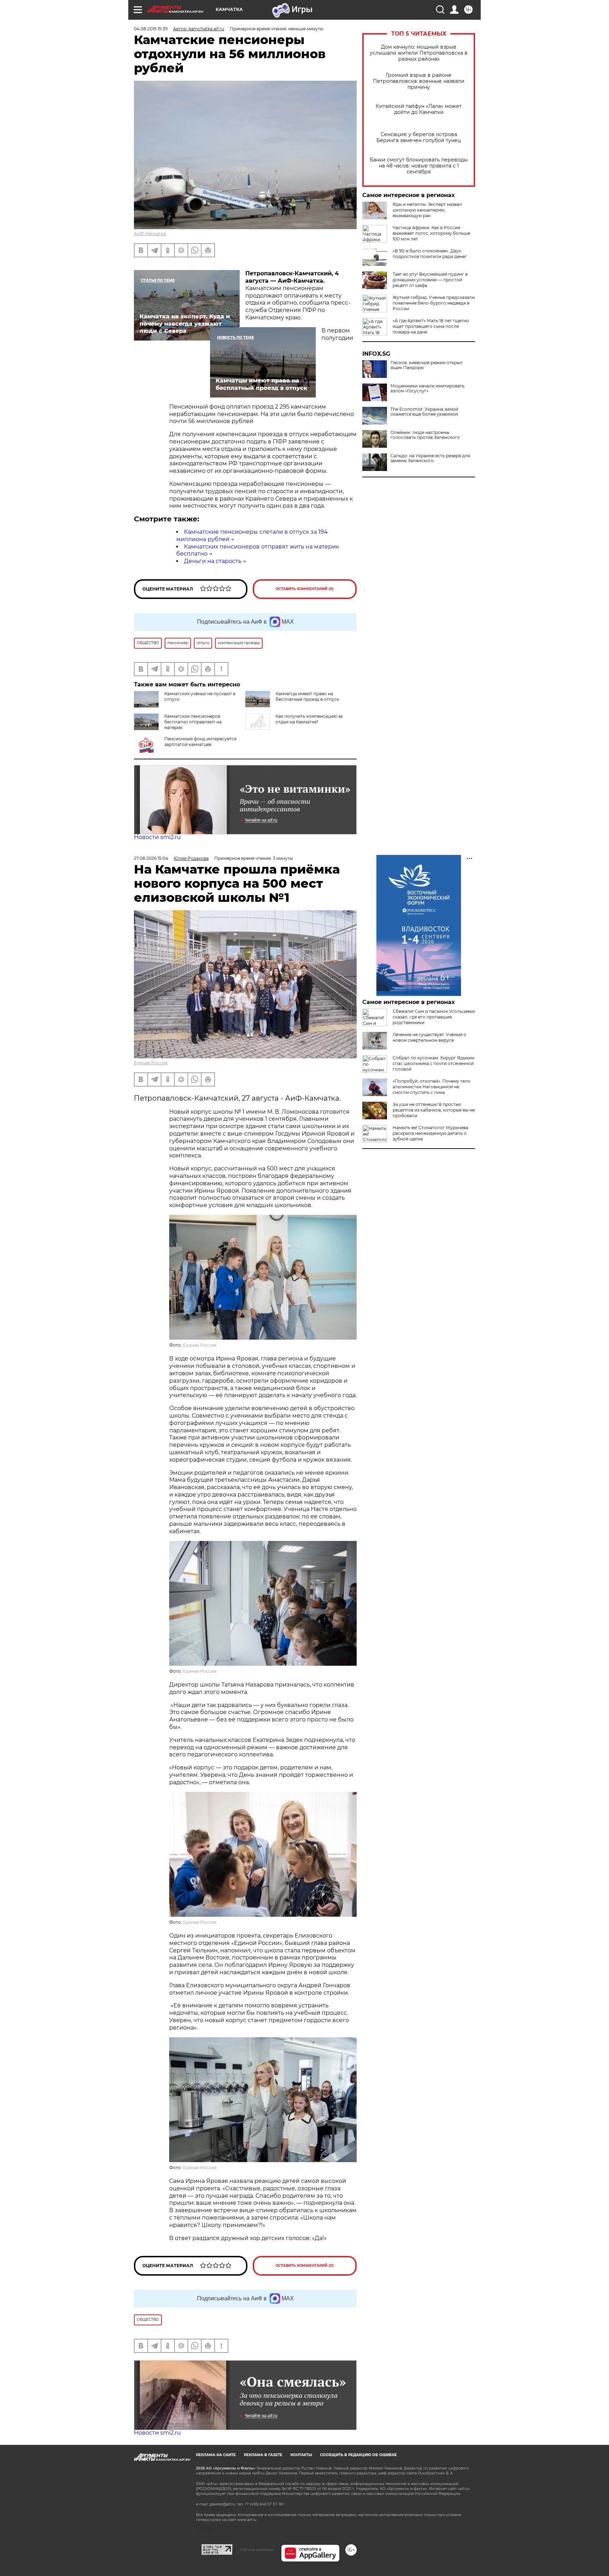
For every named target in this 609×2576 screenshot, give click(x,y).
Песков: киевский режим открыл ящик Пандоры (427, 365)
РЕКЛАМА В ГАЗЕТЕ (263, 2455)
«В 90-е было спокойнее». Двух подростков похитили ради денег (430, 254)
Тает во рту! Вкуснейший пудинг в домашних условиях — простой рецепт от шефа (430, 280)
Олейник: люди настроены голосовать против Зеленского (425, 435)
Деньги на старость (213, 561)
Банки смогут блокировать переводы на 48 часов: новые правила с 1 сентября (419, 166)
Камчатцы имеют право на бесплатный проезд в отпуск (307, 696)
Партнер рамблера (257, 2550)
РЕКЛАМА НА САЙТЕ (216, 2455)
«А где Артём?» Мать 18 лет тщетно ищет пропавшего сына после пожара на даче (431, 326)
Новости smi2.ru (157, 837)
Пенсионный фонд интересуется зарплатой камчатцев (200, 742)
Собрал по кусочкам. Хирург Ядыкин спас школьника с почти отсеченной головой (433, 1063)
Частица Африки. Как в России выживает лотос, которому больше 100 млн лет (431, 233)
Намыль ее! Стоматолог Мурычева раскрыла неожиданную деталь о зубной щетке (430, 1133)
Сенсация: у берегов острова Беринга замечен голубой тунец (419, 137)
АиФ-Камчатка (150, 234)
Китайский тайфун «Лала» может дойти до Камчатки (419, 109)
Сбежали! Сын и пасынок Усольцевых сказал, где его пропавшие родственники (434, 1017)
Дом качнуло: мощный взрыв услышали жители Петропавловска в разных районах (419, 53)
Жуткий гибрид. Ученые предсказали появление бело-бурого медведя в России (434, 303)
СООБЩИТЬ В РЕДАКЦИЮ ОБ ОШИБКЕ (358, 2455)
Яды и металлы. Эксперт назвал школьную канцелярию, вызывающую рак (427, 210)
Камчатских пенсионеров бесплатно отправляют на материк (193, 722)
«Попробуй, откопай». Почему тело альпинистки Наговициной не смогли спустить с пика (432, 1087)
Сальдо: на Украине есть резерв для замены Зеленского (430, 458)
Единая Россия (151, 1063)
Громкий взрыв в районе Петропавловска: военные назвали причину (419, 81)
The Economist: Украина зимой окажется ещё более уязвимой (424, 412)
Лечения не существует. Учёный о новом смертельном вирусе (429, 1037)
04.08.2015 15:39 (151, 29)
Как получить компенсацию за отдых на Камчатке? (309, 719)
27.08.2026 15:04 (151, 858)
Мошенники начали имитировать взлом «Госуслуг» (427, 388)
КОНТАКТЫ (301, 2455)
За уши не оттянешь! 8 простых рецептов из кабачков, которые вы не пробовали (434, 1110)
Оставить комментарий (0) (305, 589)
